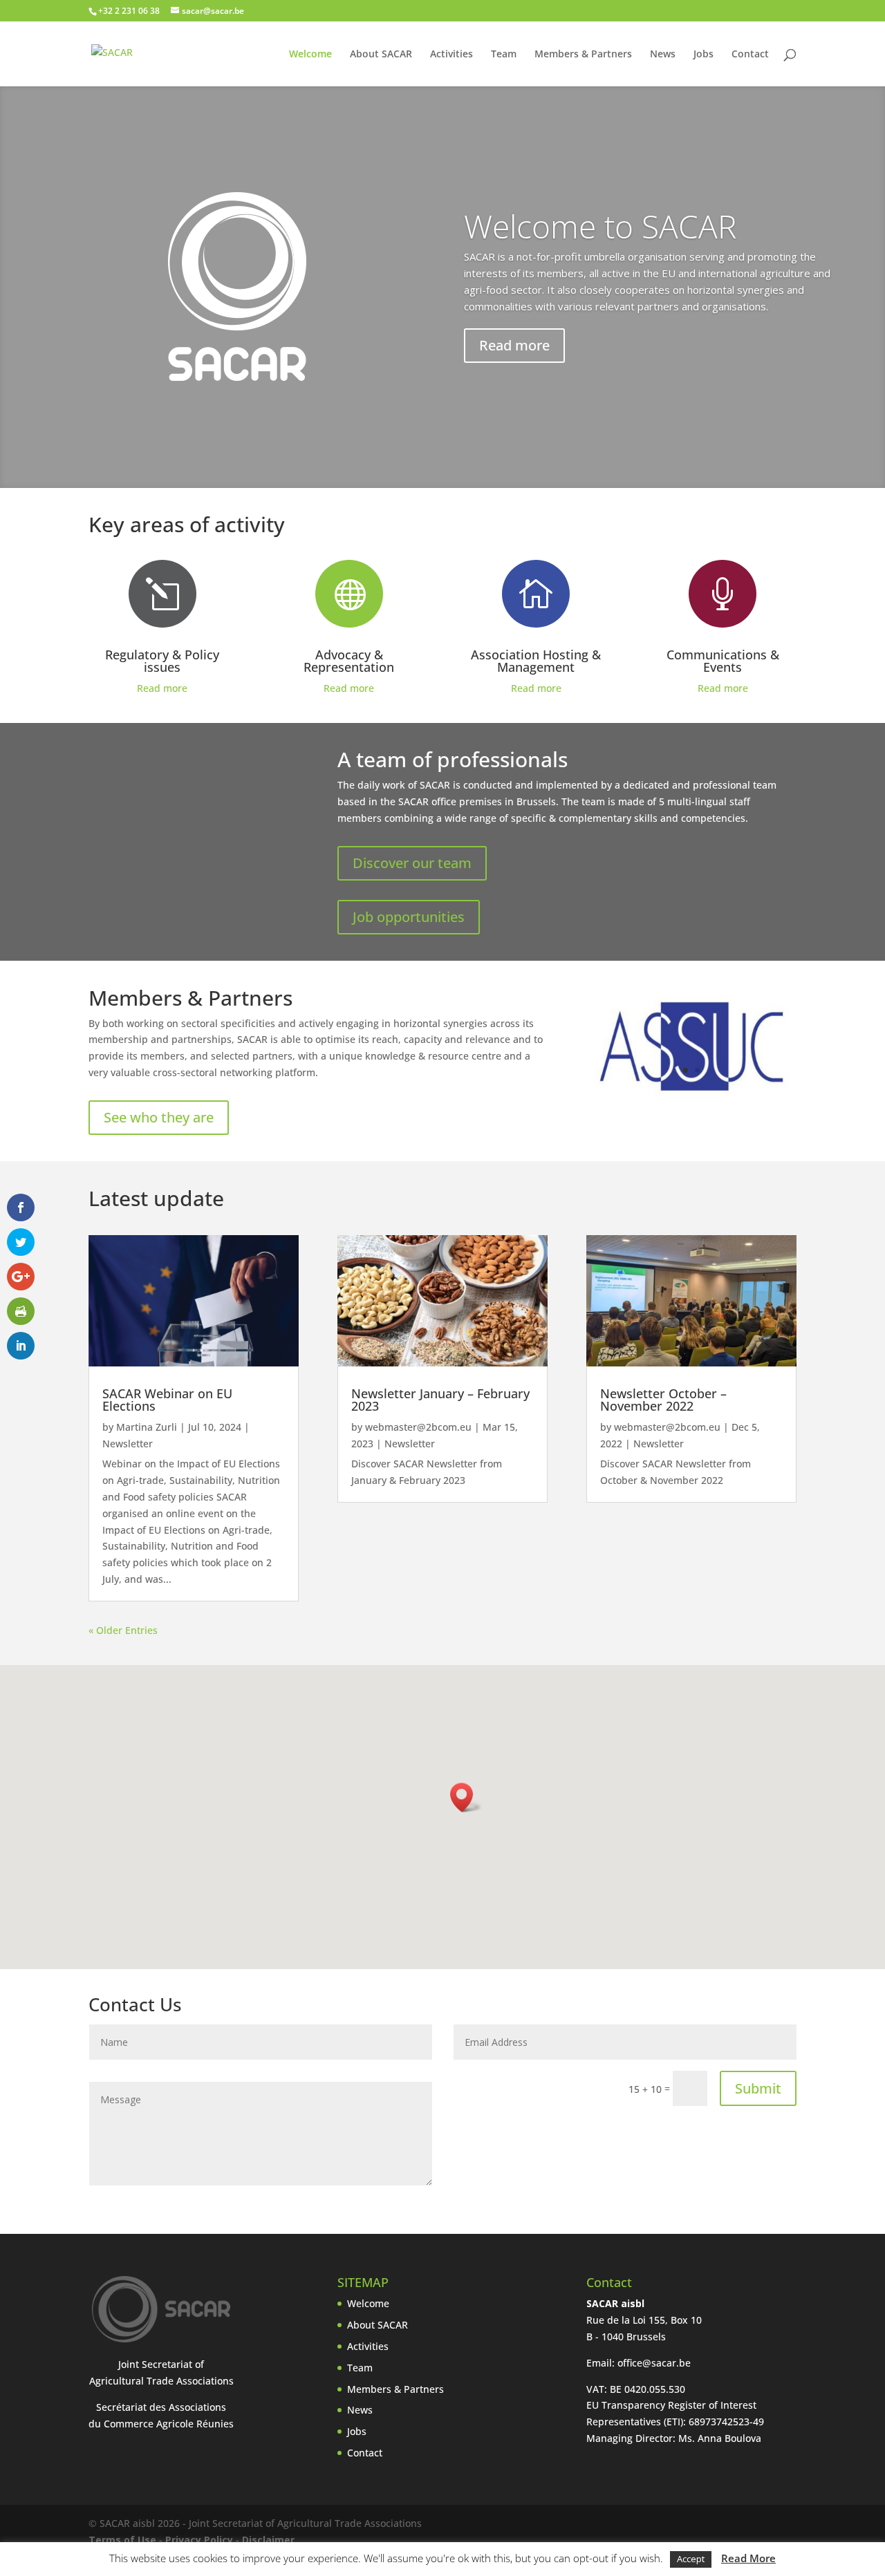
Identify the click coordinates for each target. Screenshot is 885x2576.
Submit (758, 2088)
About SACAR (381, 55)
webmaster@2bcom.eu (418, 1427)
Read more (514, 345)
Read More (748, 2558)
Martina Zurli (147, 1427)
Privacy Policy (199, 2540)
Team (504, 55)
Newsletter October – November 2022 (663, 1400)
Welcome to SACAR (600, 226)
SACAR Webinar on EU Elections (167, 1400)
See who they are (159, 1117)
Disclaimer (268, 2540)
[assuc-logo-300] (691, 1094)
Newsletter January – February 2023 (440, 1400)
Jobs (704, 55)
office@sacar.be (654, 2363)
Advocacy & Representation (349, 661)
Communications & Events (723, 661)
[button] (466, 1797)
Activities (451, 55)
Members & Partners (583, 55)
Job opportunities (409, 917)
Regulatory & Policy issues (162, 661)
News (663, 55)
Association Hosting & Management (536, 661)
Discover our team (412, 863)
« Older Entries (123, 1630)
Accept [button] (691, 2559)
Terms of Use (122, 2540)
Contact (750, 55)
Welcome (310, 55)
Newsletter (128, 1444)
